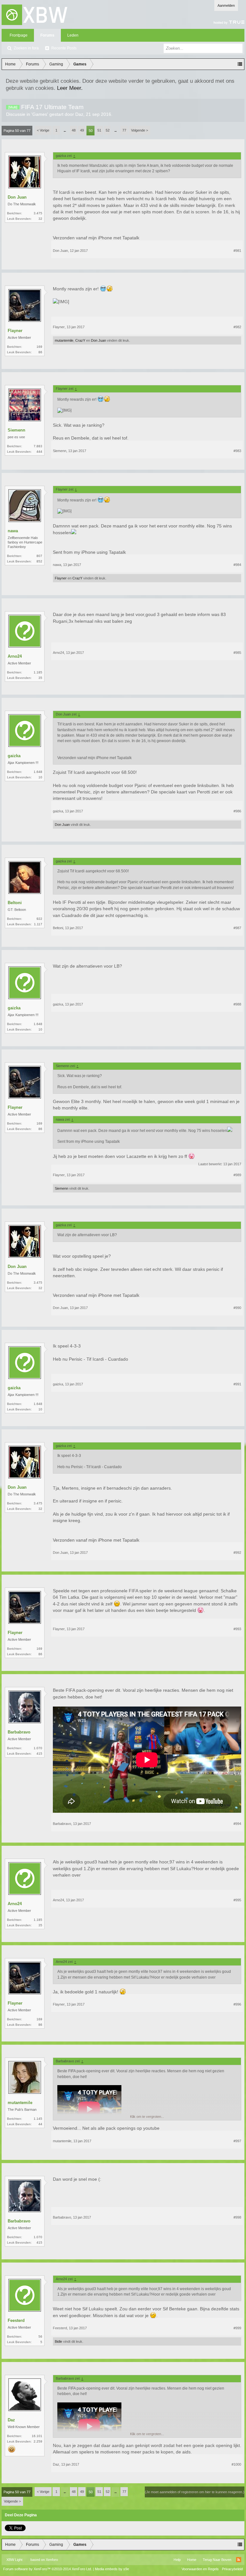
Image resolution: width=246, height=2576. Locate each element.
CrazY (80, 340)
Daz (79, 114)
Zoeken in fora (26, 48)
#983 (237, 451)
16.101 (37, 2436)
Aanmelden (226, 5)
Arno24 (15, 656)
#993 (237, 1629)
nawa (13, 531)
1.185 (38, 672)
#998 (237, 2217)
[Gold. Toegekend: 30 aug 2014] (12, 2449)
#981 (237, 251)
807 (39, 556)
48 (74, 130)
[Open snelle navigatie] (240, 64)
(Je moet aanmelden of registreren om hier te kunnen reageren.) (195, 2492)
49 (82, 130)
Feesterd (16, 2320)
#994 (237, 1824)
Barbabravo (19, 1732)
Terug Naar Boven (217, 2560)
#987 (237, 928)
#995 (237, 1900)
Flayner (15, 331)
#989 (237, 1175)
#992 (237, 1553)
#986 (237, 811)
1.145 (38, 2119)
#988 (237, 1004)
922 (39, 919)
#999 (237, 2328)
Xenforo (52, 2560)
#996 (237, 2004)
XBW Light (14, 2560)
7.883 (38, 446)
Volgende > (139, 130)
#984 (237, 565)
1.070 (38, 1748)
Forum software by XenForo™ (48, 2569)
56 (40, 2336)
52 (108, 130)
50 (91, 131)
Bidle (58, 2341)
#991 (237, 1384)
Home (192, 2560)
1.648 (38, 772)
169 (39, 347)
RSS (239, 2560)
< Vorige (43, 130)
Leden (73, 35)
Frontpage (19, 35)
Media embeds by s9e (112, 2569)
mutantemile (64, 340)
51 (99, 130)
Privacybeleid (232, 2569)
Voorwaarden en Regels (200, 2569)
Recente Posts (64, 48)
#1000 (236, 2464)
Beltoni (15, 903)
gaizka (14, 756)
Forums (47, 35)
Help (177, 2560)
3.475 (38, 213)
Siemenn (16, 430)
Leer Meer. (70, 88)
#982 (237, 327)
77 (124, 130)
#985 (237, 653)
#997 (237, 2141)
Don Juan (17, 197)
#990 (237, 1308)
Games (40, 114)
